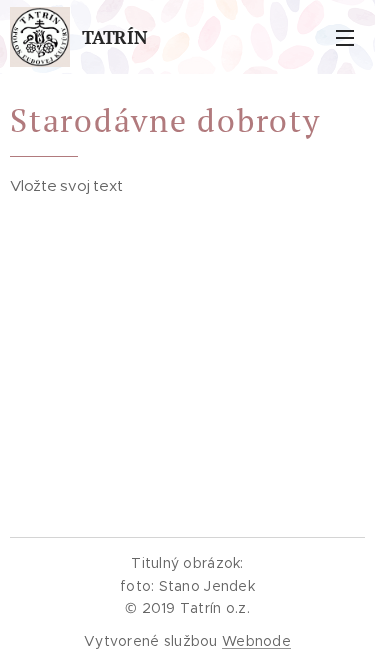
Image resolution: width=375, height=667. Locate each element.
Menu (345, 37)
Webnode (256, 641)
